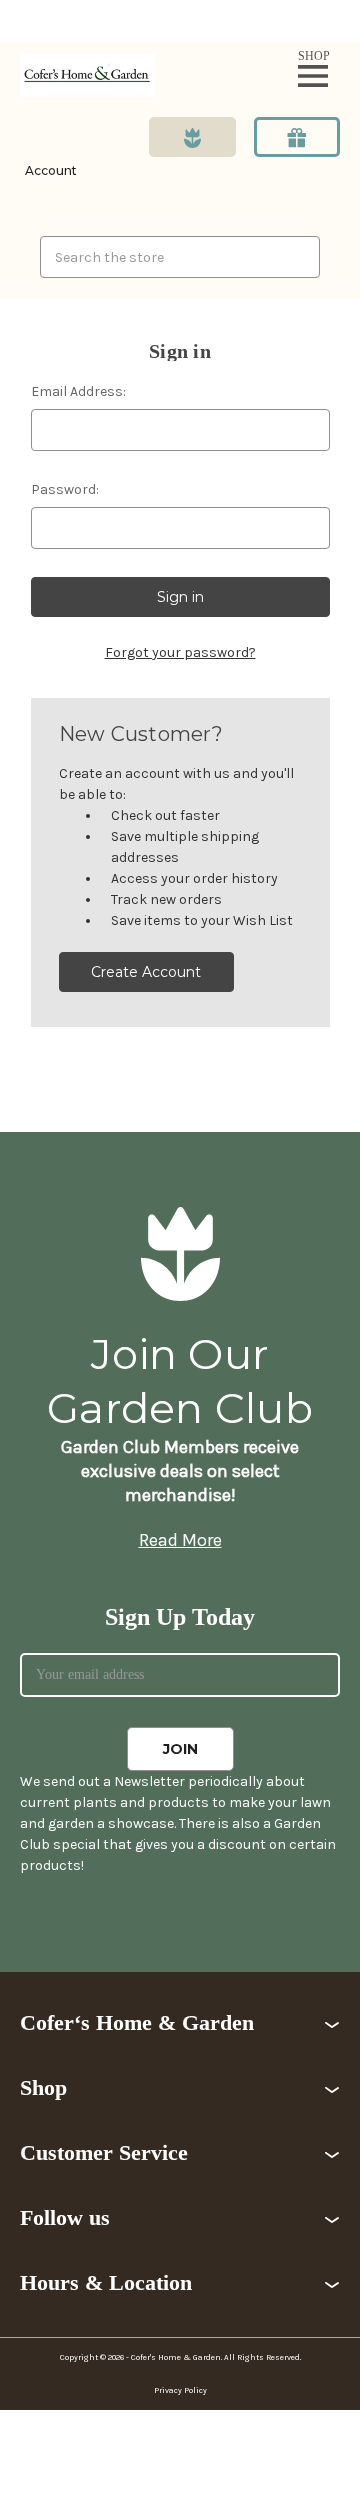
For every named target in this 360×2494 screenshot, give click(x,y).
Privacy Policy (180, 2390)
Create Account (146, 972)
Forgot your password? (180, 652)
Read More (180, 1540)
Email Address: (78, 391)
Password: (65, 489)
